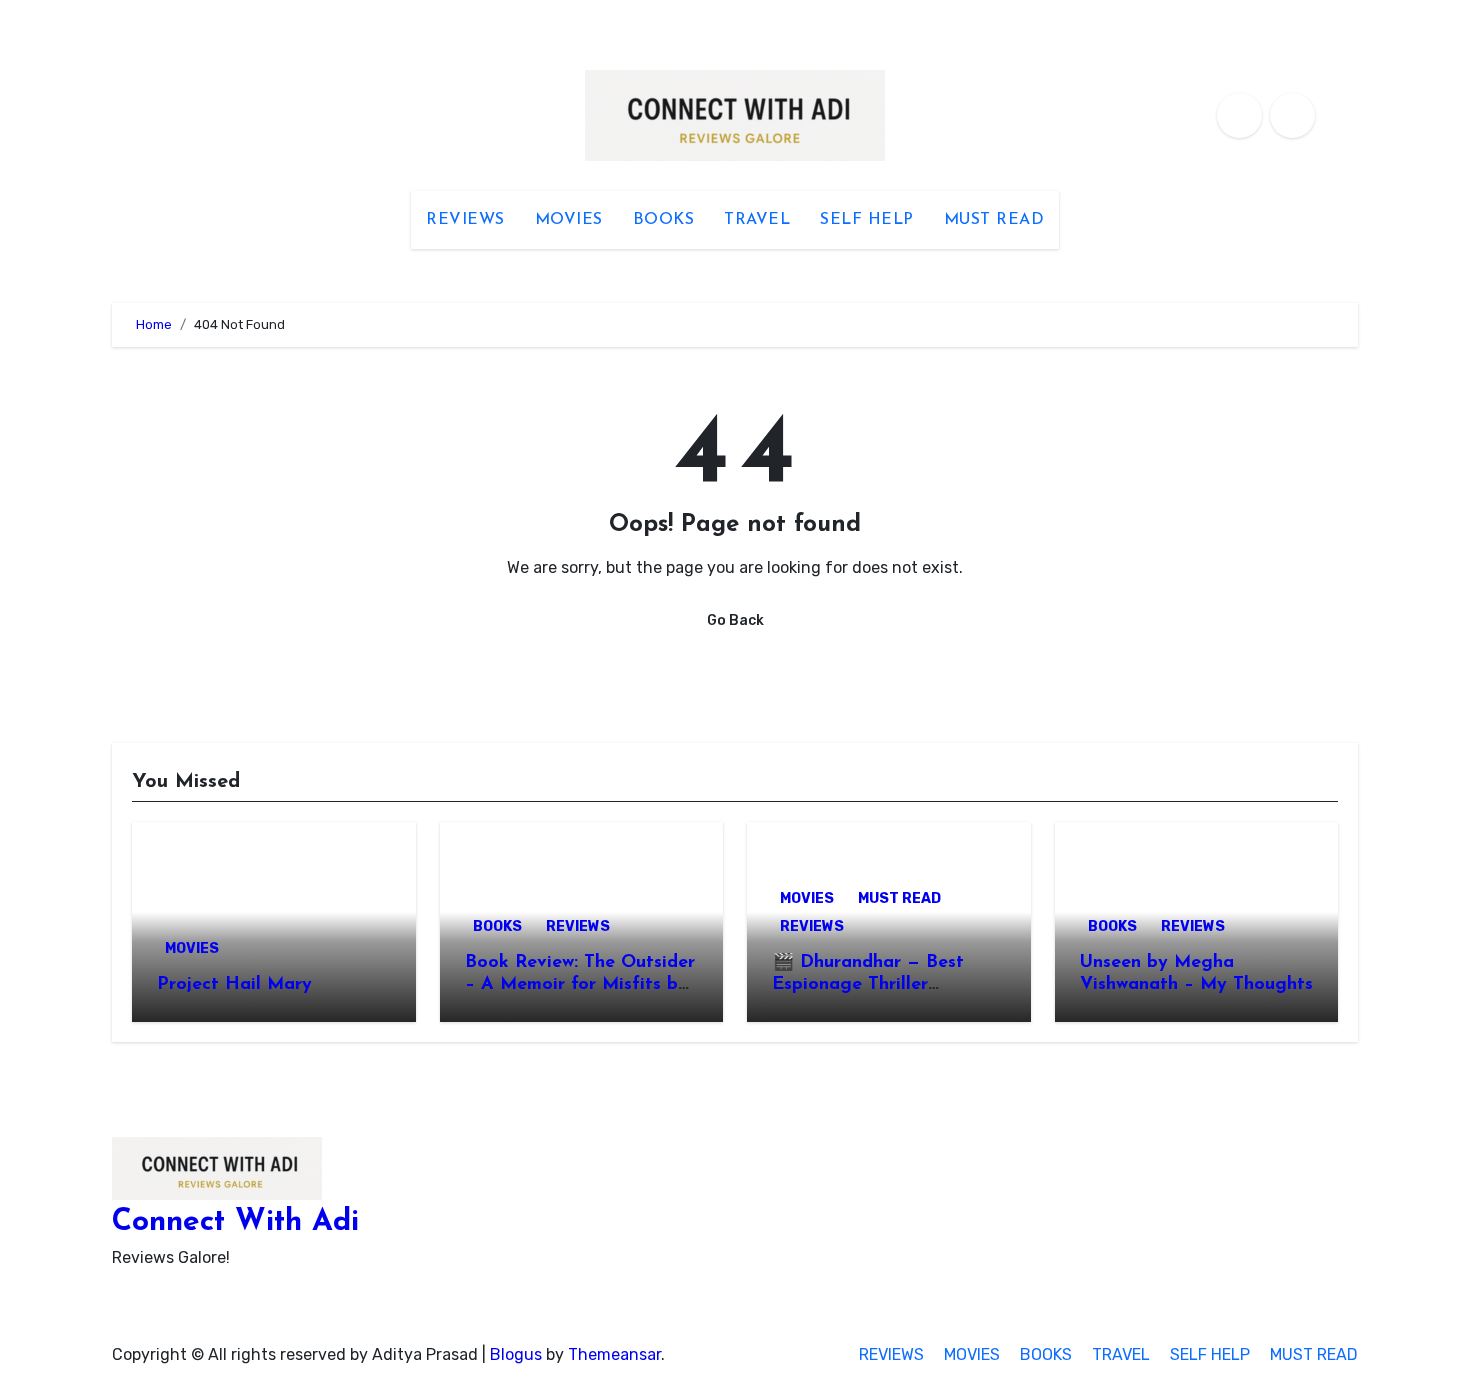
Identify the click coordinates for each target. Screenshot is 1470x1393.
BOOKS (664, 220)
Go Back (735, 620)
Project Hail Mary (234, 985)
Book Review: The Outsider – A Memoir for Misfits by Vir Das (580, 984)
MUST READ (994, 220)
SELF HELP (867, 220)
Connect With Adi (235, 1222)
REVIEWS (465, 220)
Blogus (516, 1354)
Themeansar (614, 1354)
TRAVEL (757, 220)
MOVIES (569, 220)
